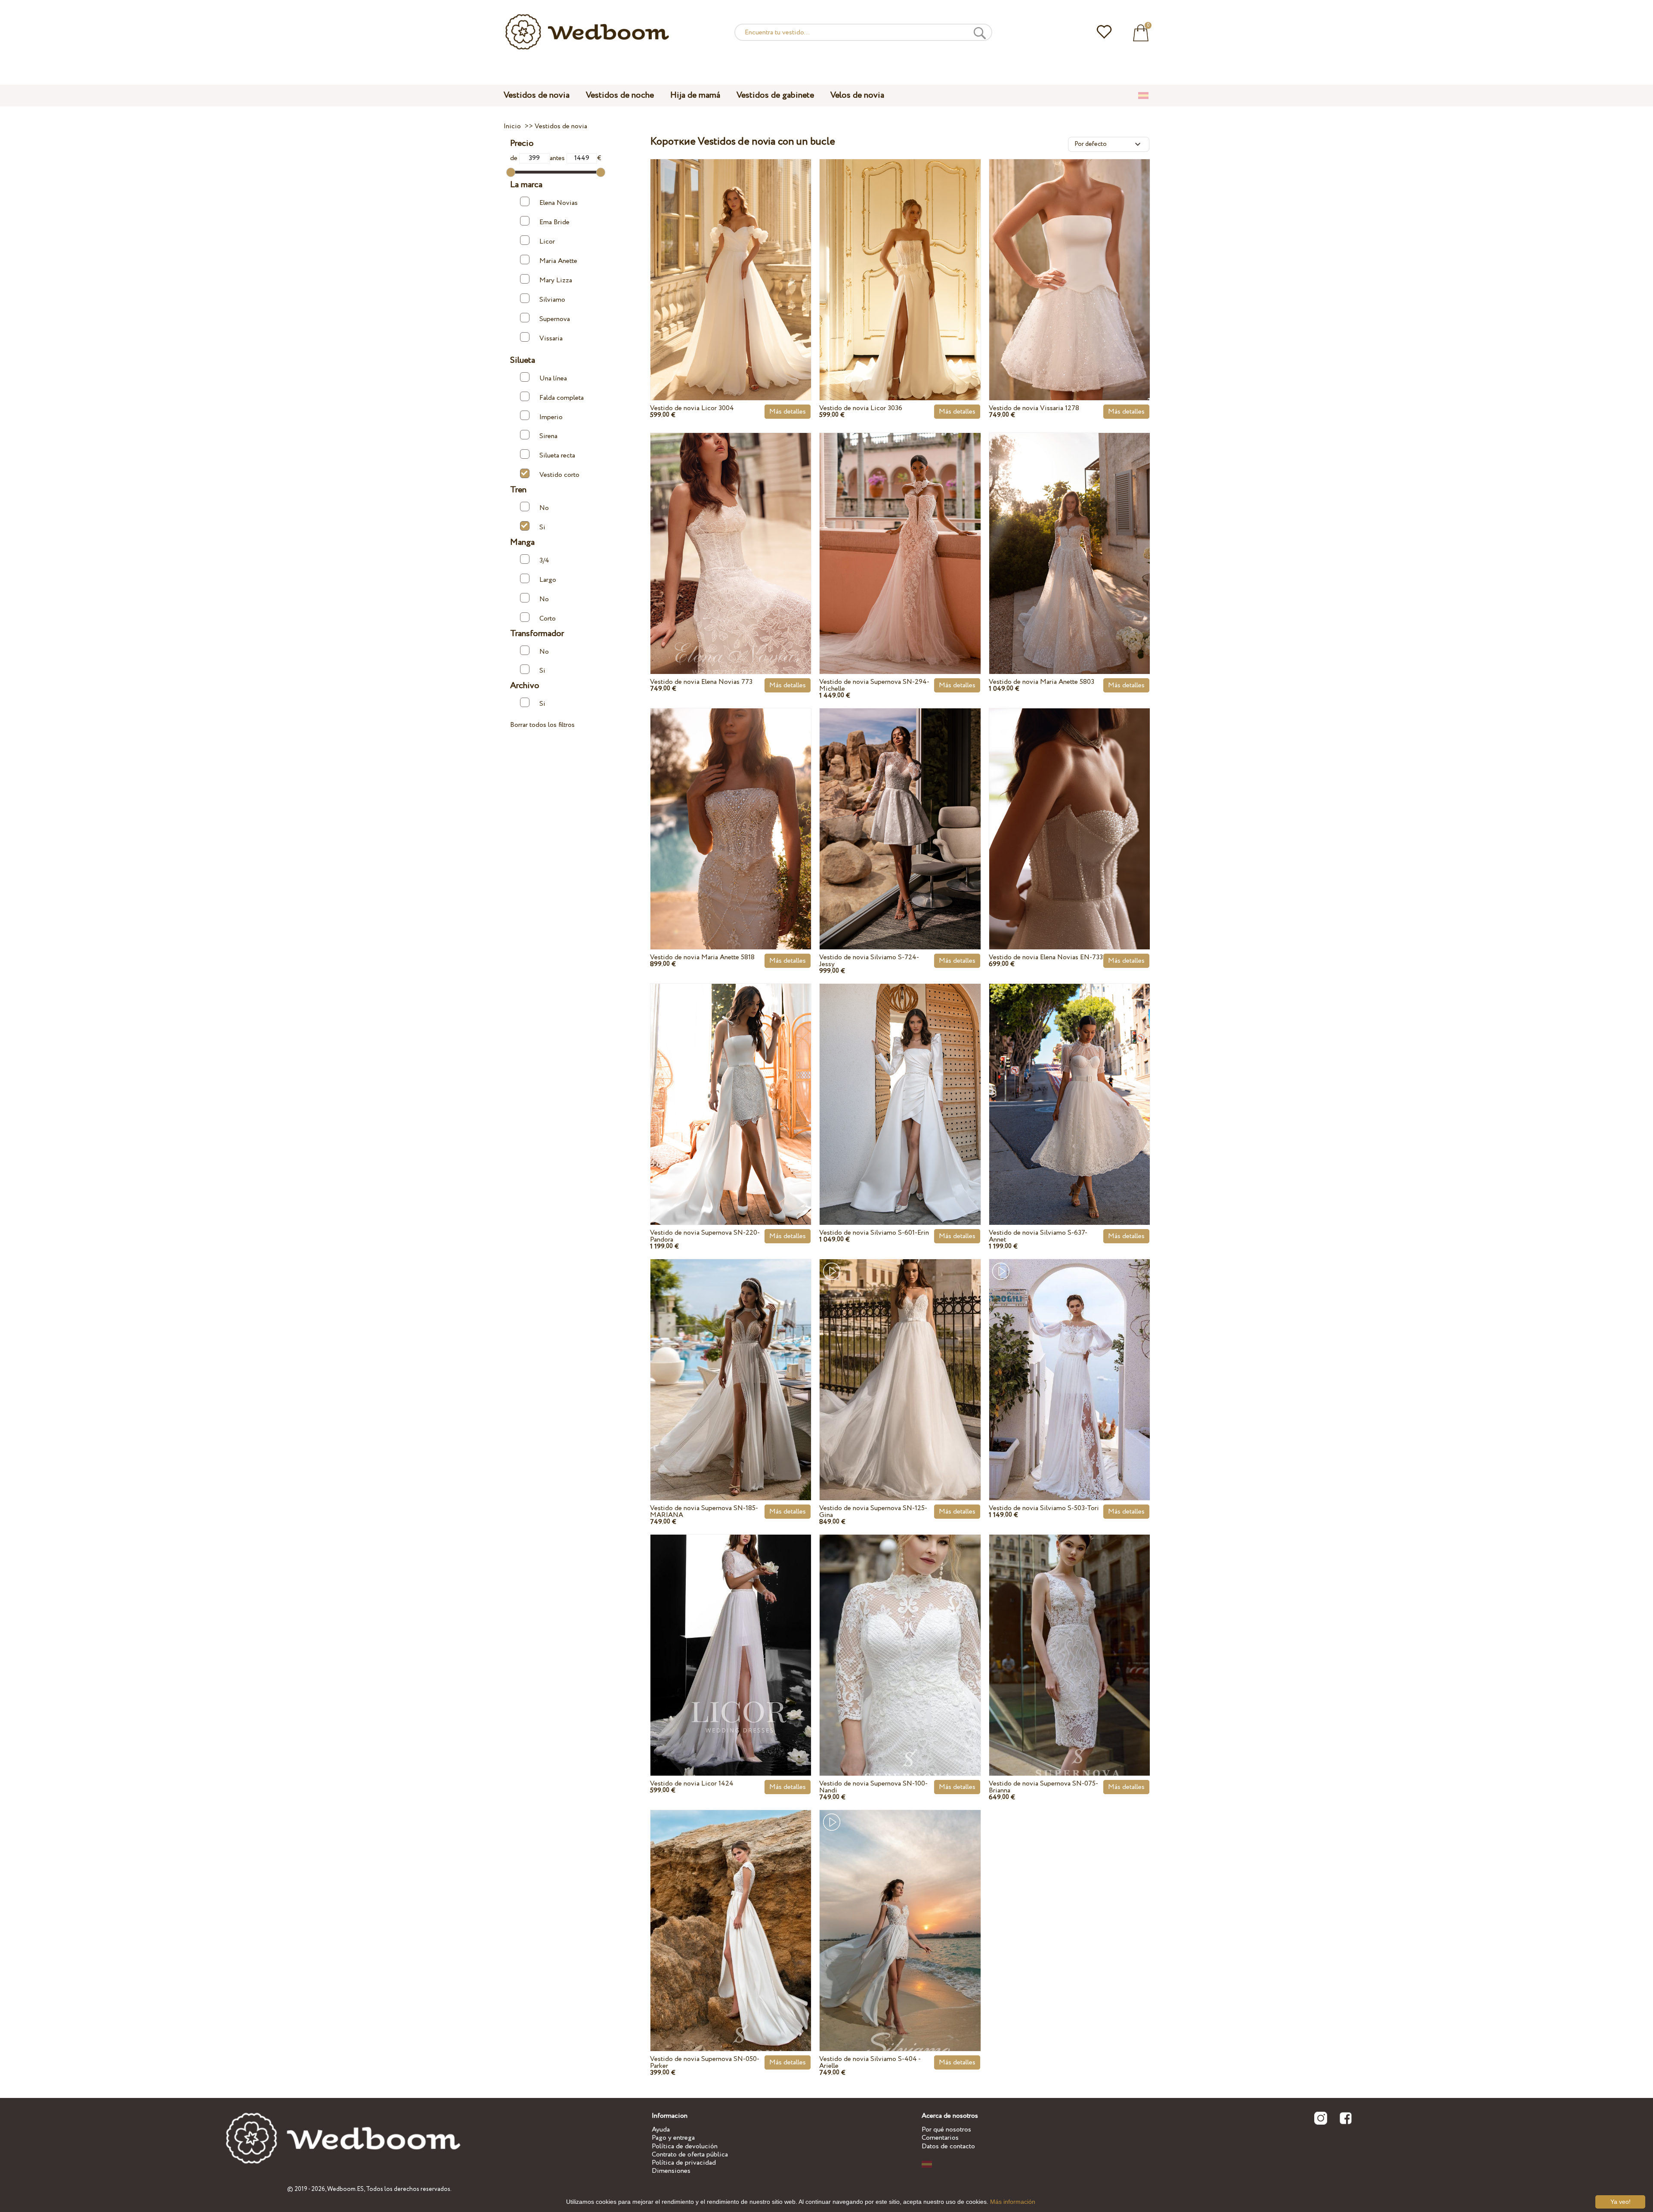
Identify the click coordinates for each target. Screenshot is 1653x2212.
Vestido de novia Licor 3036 (861, 408)
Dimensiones (671, 2171)
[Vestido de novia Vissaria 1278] (1069, 260)
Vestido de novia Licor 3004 (692, 408)
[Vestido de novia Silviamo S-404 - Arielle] (900, 1910)
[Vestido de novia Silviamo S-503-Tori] (1069, 1359)
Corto (548, 618)
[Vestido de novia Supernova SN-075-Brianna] (1069, 1635)
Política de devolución (685, 2146)
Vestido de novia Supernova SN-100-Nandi (873, 1787)
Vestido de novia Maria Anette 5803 (1042, 682)
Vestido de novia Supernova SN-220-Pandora (705, 1236)
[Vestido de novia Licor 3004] (731, 260)
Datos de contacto (948, 2146)
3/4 (544, 561)
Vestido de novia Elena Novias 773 (701, 682)
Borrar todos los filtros (542, 725)
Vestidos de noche (620, 95)
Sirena (548, 436)
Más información (1013, 2202)
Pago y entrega (673, 2138)
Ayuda (661, 2130)
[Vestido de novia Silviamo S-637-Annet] (1069, 1084)
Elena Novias (559, 203)
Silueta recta (557, 456)
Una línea (553, 378)
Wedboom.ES (345, 2189)
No (544, 508)
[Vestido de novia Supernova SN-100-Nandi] (900, 1635)
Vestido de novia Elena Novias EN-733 (1046, 957)
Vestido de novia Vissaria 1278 (1034, 408)
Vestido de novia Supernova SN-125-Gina (873, 1512)
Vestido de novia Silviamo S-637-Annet (1038, 1236)
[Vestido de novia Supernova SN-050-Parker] (731, 1910)
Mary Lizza (556, 280)
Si (542, 527)
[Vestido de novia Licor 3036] (900, 260)
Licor (547, 242)
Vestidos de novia (537, 95)
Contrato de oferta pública (690, 2155)
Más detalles (788, 412)
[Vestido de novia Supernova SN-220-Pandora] (731, 1084)
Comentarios (940, 2138)
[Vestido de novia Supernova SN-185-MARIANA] (731, 1359)
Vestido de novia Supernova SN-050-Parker (705, 2062)
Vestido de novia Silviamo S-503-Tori (1044, 1508)
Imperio (551, 417)
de (515, 158)
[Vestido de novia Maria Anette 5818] (731, 809)
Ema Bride (554, 222)
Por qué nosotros (946, 2130)
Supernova (555, 319)
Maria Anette (558, 261)
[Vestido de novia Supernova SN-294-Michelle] (900, 533)
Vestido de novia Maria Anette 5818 (702, 957)
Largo (548, 580)
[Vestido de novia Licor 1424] (731, 1635)
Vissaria (551, 338)
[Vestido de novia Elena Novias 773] (731, 533)
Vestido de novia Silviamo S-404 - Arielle (870, 2062)
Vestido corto (559, 475)
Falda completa (562, 397)
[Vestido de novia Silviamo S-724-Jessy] (900, 809)
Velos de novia (857, 95)
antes (558, 158)
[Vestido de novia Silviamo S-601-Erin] (900, 1084)
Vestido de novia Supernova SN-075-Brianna (1043, 1787)
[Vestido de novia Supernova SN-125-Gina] (900, 1359)
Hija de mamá (695, 95)
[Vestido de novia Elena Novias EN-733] (1069, 809)
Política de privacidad (684, 2163)
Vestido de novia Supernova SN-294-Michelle (874, 685)
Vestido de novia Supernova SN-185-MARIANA (704, 1512)
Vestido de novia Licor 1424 (692, 1784)
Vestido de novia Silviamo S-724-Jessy (869, 961)
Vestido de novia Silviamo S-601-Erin (874, 1233)
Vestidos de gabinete (775, 95)
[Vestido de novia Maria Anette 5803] (1069, 533)
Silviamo (552, 300)
